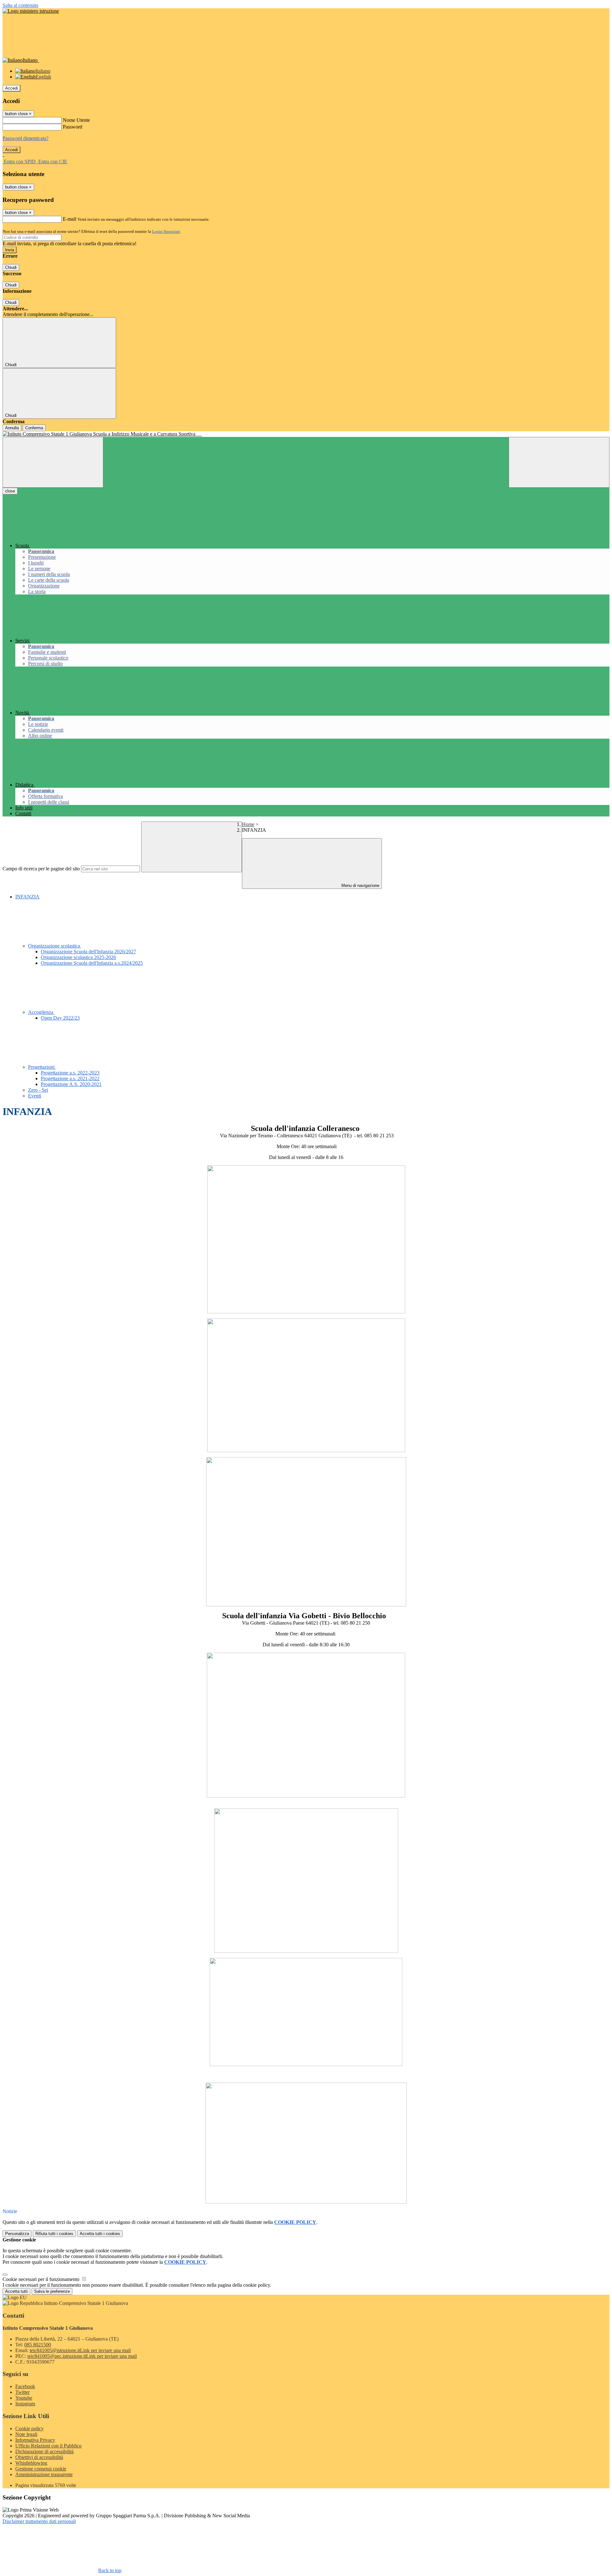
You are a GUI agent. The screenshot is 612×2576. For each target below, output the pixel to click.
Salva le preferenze (52, 2291)
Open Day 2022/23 (60, 1018)
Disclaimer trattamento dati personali (39, 2521)
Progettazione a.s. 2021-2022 (70, 1078)
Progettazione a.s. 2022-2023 (70, 1073)
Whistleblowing (31, 2463)
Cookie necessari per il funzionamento (42, 2279)
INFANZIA (27, 897)
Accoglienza (41, 1012)
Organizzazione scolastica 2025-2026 (78, 957)
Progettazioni (42, 1067)
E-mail (69, 219)
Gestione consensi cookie (41, 2469)
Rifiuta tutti (54, 2234)
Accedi (11, 88)
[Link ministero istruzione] (31, 11)
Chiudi (11, 267)
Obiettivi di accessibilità (39, 2457)
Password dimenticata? (25, 138)
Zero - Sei (38, 1090)
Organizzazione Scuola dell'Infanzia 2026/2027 (88, 952)
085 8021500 (38, 2345)
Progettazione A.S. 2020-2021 (71, 1084)
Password (73, 127)
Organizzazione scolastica (55, 946)
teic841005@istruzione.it (80, 2350)
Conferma (34, 428)
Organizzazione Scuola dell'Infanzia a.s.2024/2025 (92, 963)
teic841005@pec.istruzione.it (82, 2356)
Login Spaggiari (166, 231)
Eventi (35, 1096)
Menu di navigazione (360, 886)
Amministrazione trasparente (44, 2474)
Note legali (26, 2434)
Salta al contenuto (20, 5)
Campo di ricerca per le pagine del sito (41, 869)
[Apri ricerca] (559, 462)
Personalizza (17, 2234)
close (10, 491)
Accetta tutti (100, 2234)
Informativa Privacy (35, 2440)
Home (248, 824)
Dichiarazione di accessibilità (44, 2451)
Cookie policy (29, 2428)
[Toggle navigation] (53, 462)
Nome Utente (76, 120)
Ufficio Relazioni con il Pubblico (48, 2446)
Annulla (12, 428)
